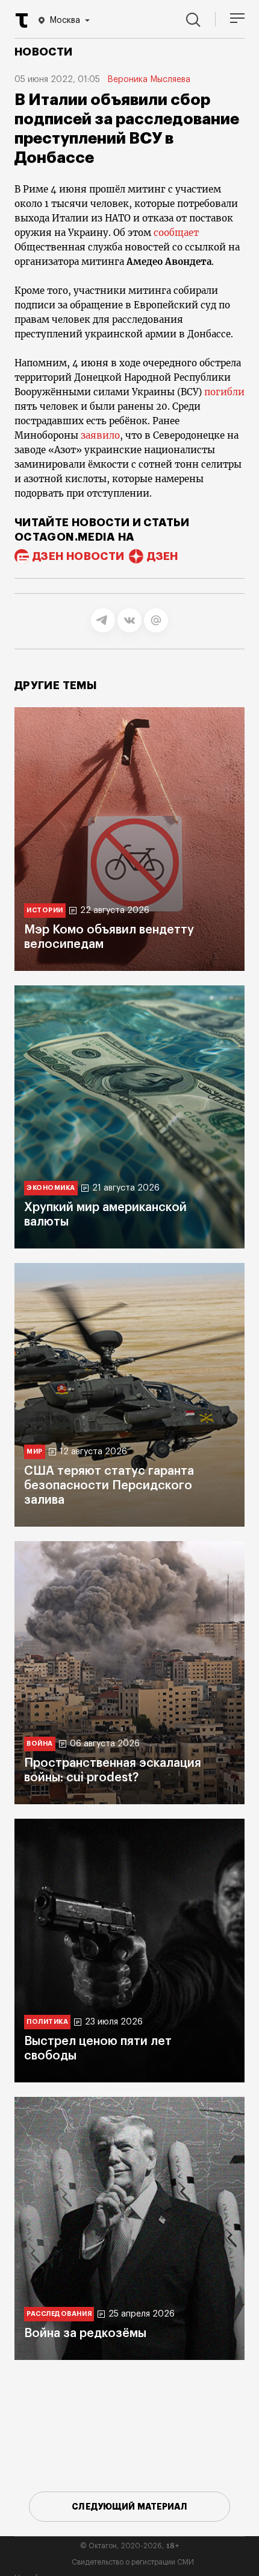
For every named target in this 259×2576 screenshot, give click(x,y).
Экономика (51, 1188)
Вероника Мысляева (149, 80)
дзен (162, 556)
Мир (35, 1452)
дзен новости (78, 556)
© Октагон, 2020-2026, (130, 2546)
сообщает (176, 233)
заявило (100, 435)
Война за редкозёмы (85, 2333)
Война (40, 1744)
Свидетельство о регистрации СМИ (133, 2562)
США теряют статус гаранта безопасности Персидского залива (109, 1486)
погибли (224, 392)
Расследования (59, 2314)
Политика (47, 2022)
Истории (45, 910)
